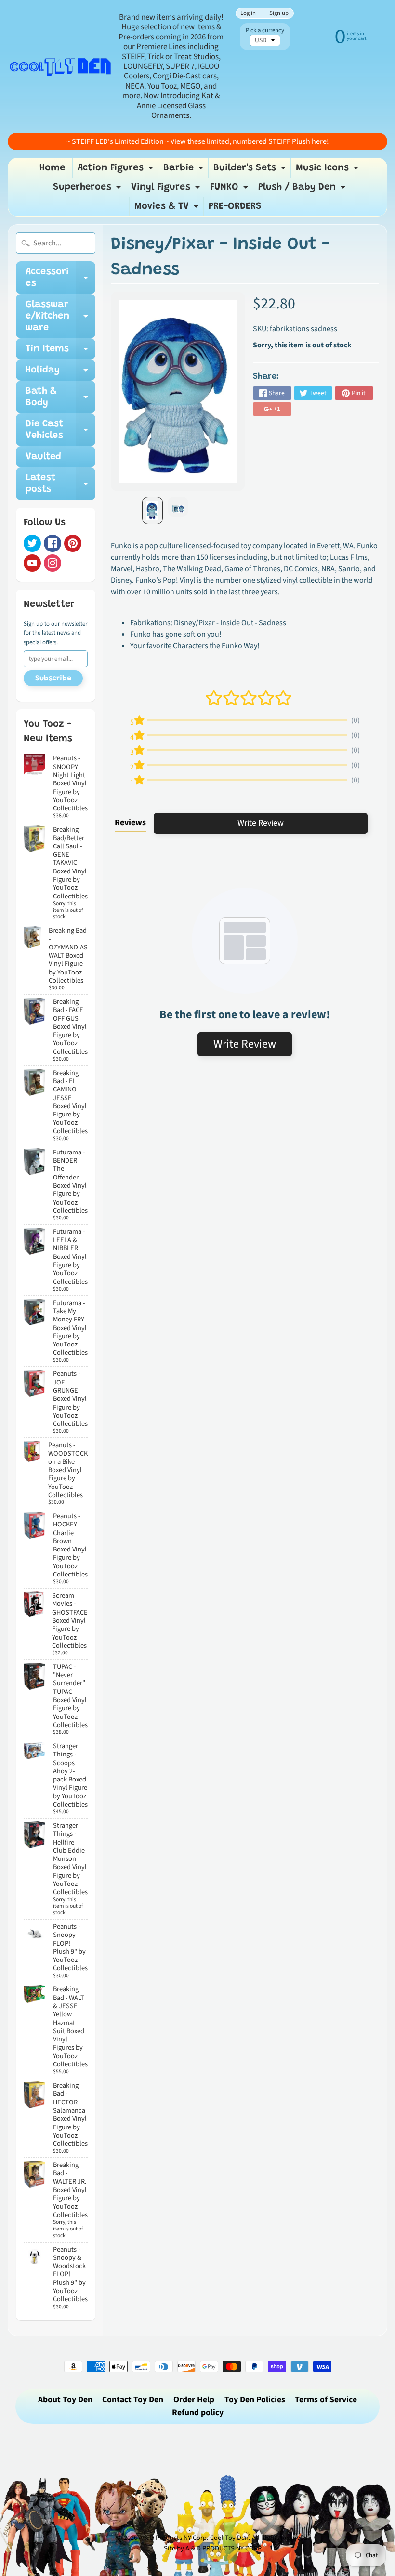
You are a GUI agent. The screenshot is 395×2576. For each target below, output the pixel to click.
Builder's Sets (251, 170)
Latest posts (60, 484)
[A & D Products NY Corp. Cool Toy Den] (61, 66)
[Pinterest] (73, 543)
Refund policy (198, 2413)
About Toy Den (65, 2400)
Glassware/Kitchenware (60, 316)
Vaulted (43, 457)
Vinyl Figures (167, 190)
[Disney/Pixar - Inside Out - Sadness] (152, 510)
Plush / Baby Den (303, 190)
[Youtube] (32, 563)
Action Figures (117, 170)
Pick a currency (265, 31)
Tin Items (60, 352)
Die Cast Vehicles (60, 430)
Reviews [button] (130, 823)
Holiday (60, 373)
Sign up (279, 13)
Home (52, 168)
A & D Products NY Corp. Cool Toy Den (194, 2538)
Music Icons (328, 170)
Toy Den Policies (255, 2400)
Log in (248, 13)
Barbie (184, 170)
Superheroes (88, 190)
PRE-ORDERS (235, 206)
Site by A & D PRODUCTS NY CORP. (213, 2548)
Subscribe (53, 679)
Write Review (261, 823)
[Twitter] (32, 543)
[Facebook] (53, 543)
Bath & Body (60, 397)
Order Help (194, 2400)
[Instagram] (53, 563)
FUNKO (230, 190)
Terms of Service (326, 2400)
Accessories (60, 278)
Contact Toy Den (133, 2400)
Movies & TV (168, 209)
